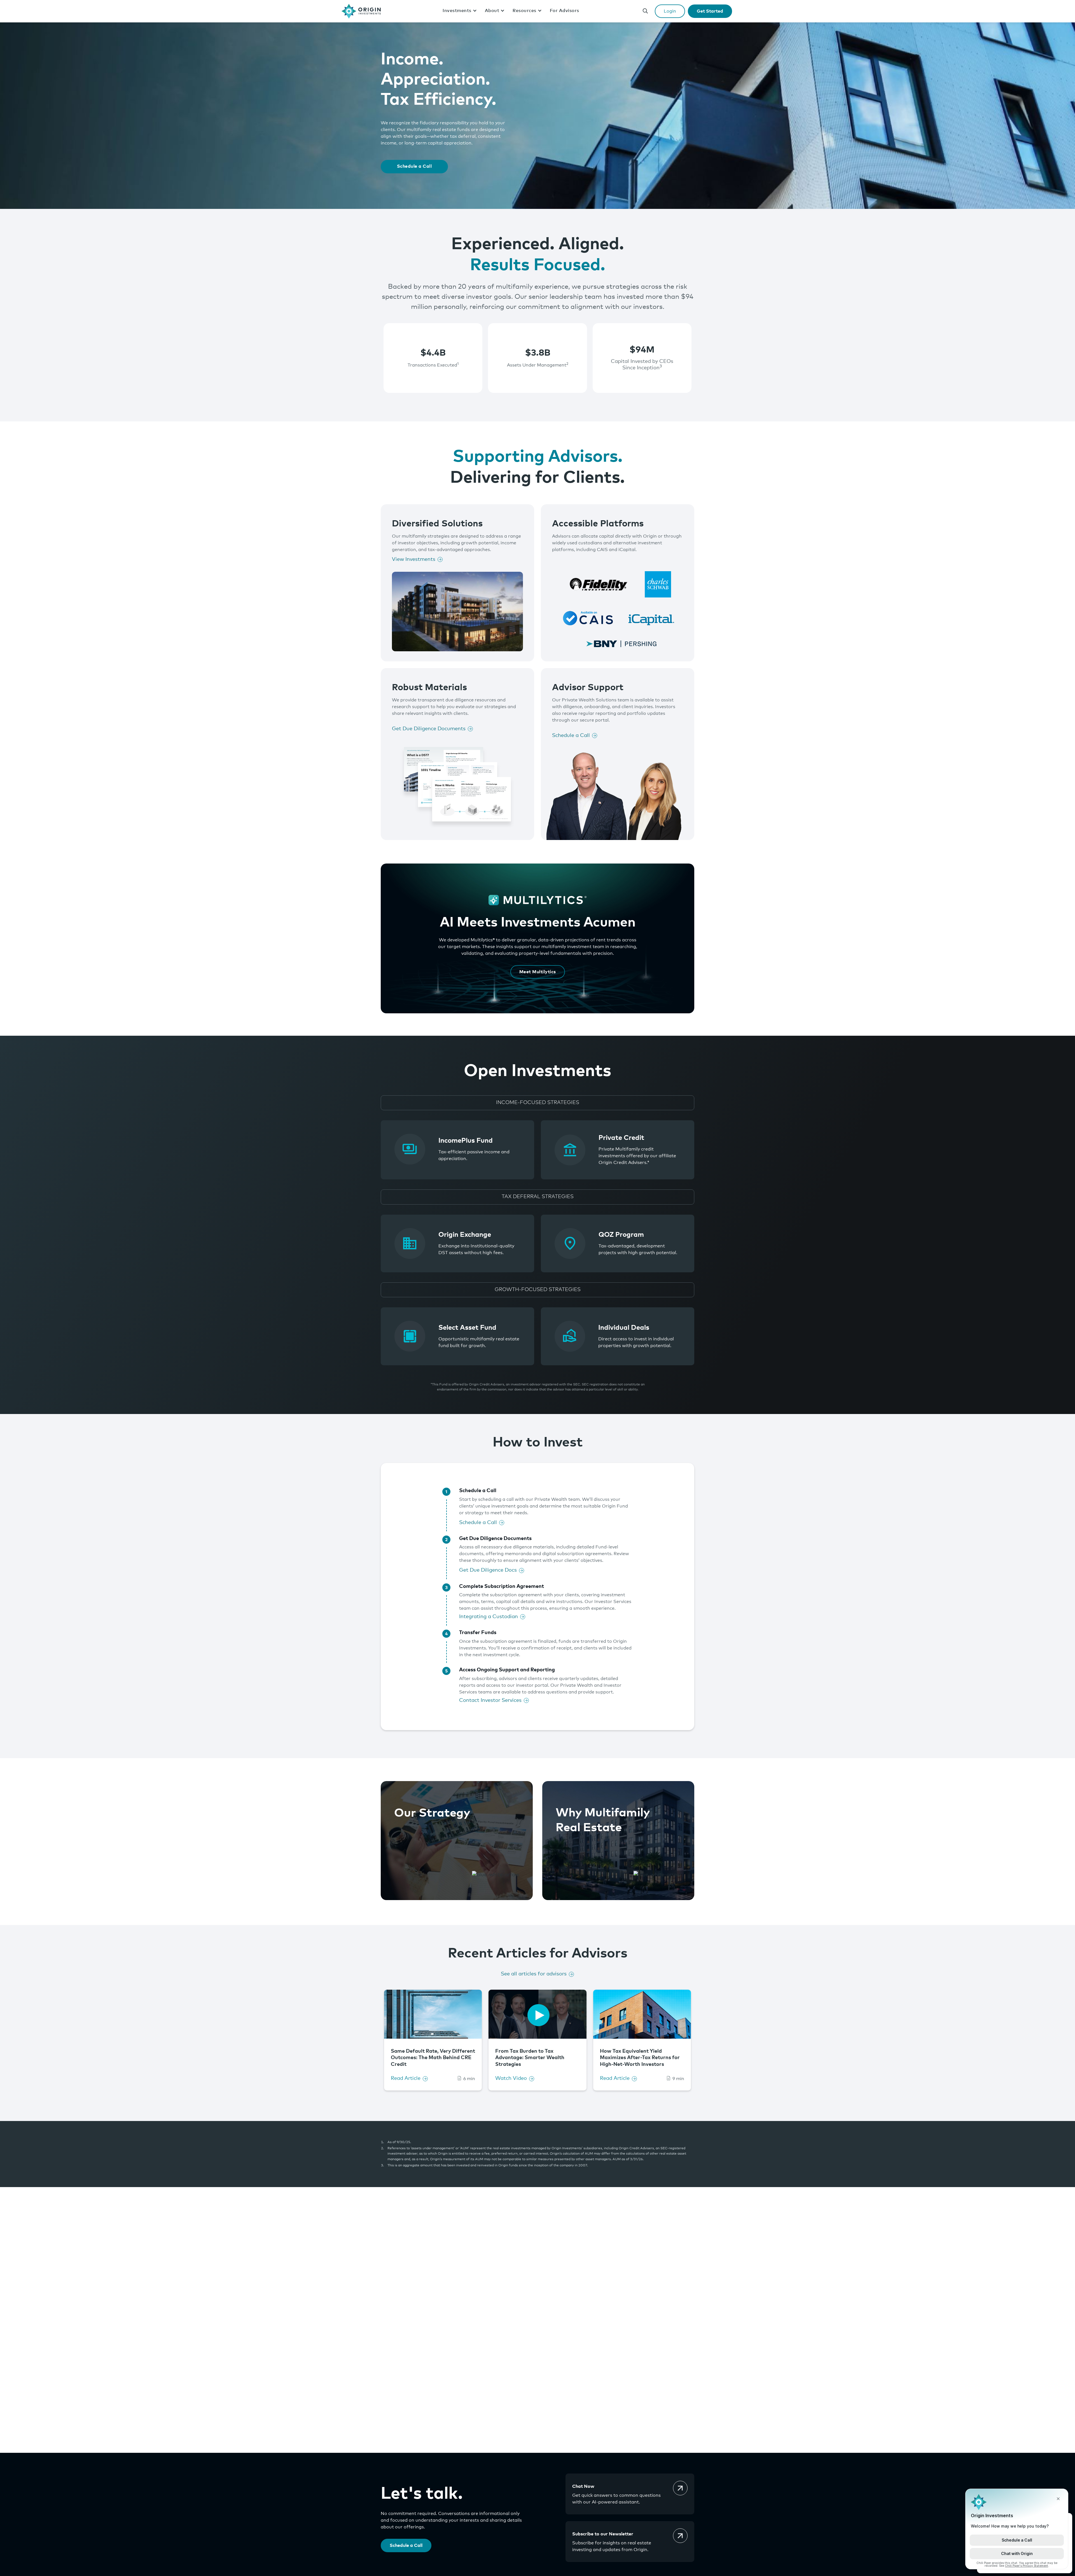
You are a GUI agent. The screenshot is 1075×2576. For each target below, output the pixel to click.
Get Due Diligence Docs (488, 1570)
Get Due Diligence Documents (429, 729)
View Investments (414, 559)
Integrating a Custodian (489, 1617)
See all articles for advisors (534, 1974)
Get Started (710, 11)
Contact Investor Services (490, 1700)
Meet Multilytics (538, 972)
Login (670, 11)
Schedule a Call (414, 166)
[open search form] (645, 11)
